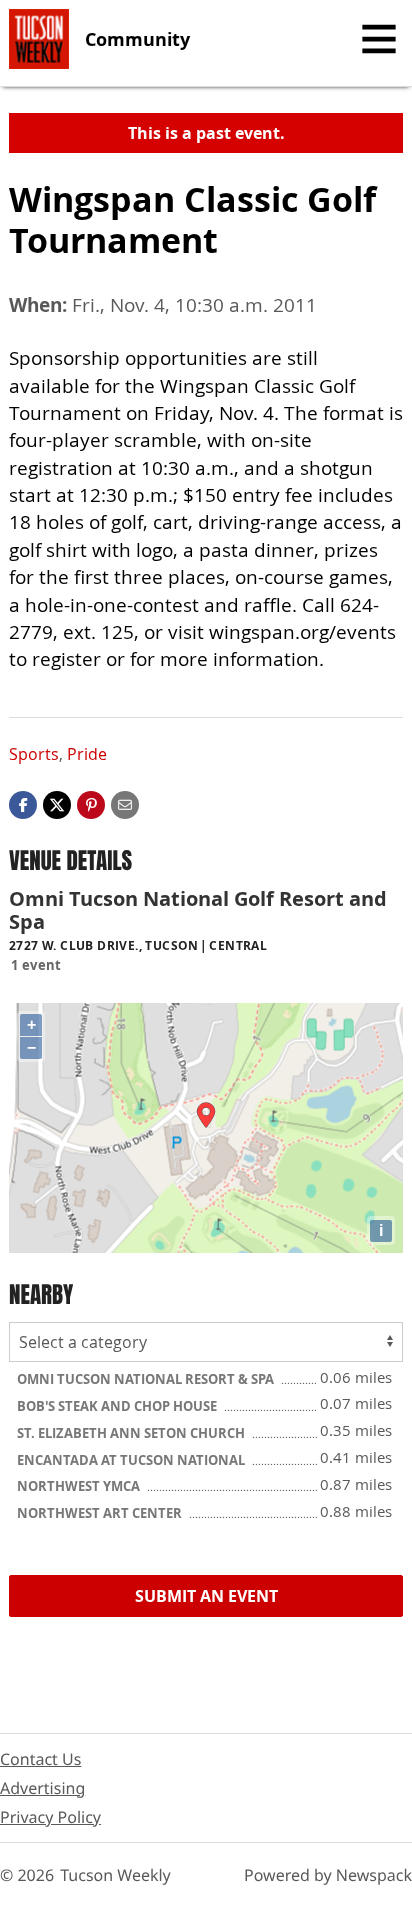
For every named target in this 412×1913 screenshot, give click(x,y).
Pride (87, 754)
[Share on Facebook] (23, 803)
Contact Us (40, 1759)
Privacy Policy (50, 1817)
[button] (91, 803)
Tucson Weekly (115, 1875)
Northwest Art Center (101, 1513)
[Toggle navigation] (379, 39)
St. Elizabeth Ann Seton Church (132, 1433)
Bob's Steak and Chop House (118, 1406)
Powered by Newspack (328, 1875)
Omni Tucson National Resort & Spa (147, 1379)
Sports (34, 754)
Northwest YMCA (80, 1486)
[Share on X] (57, 803)
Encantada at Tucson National (132, 1460)
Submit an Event (206, 1596)
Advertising (42, 1788)
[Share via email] (125, 803)
